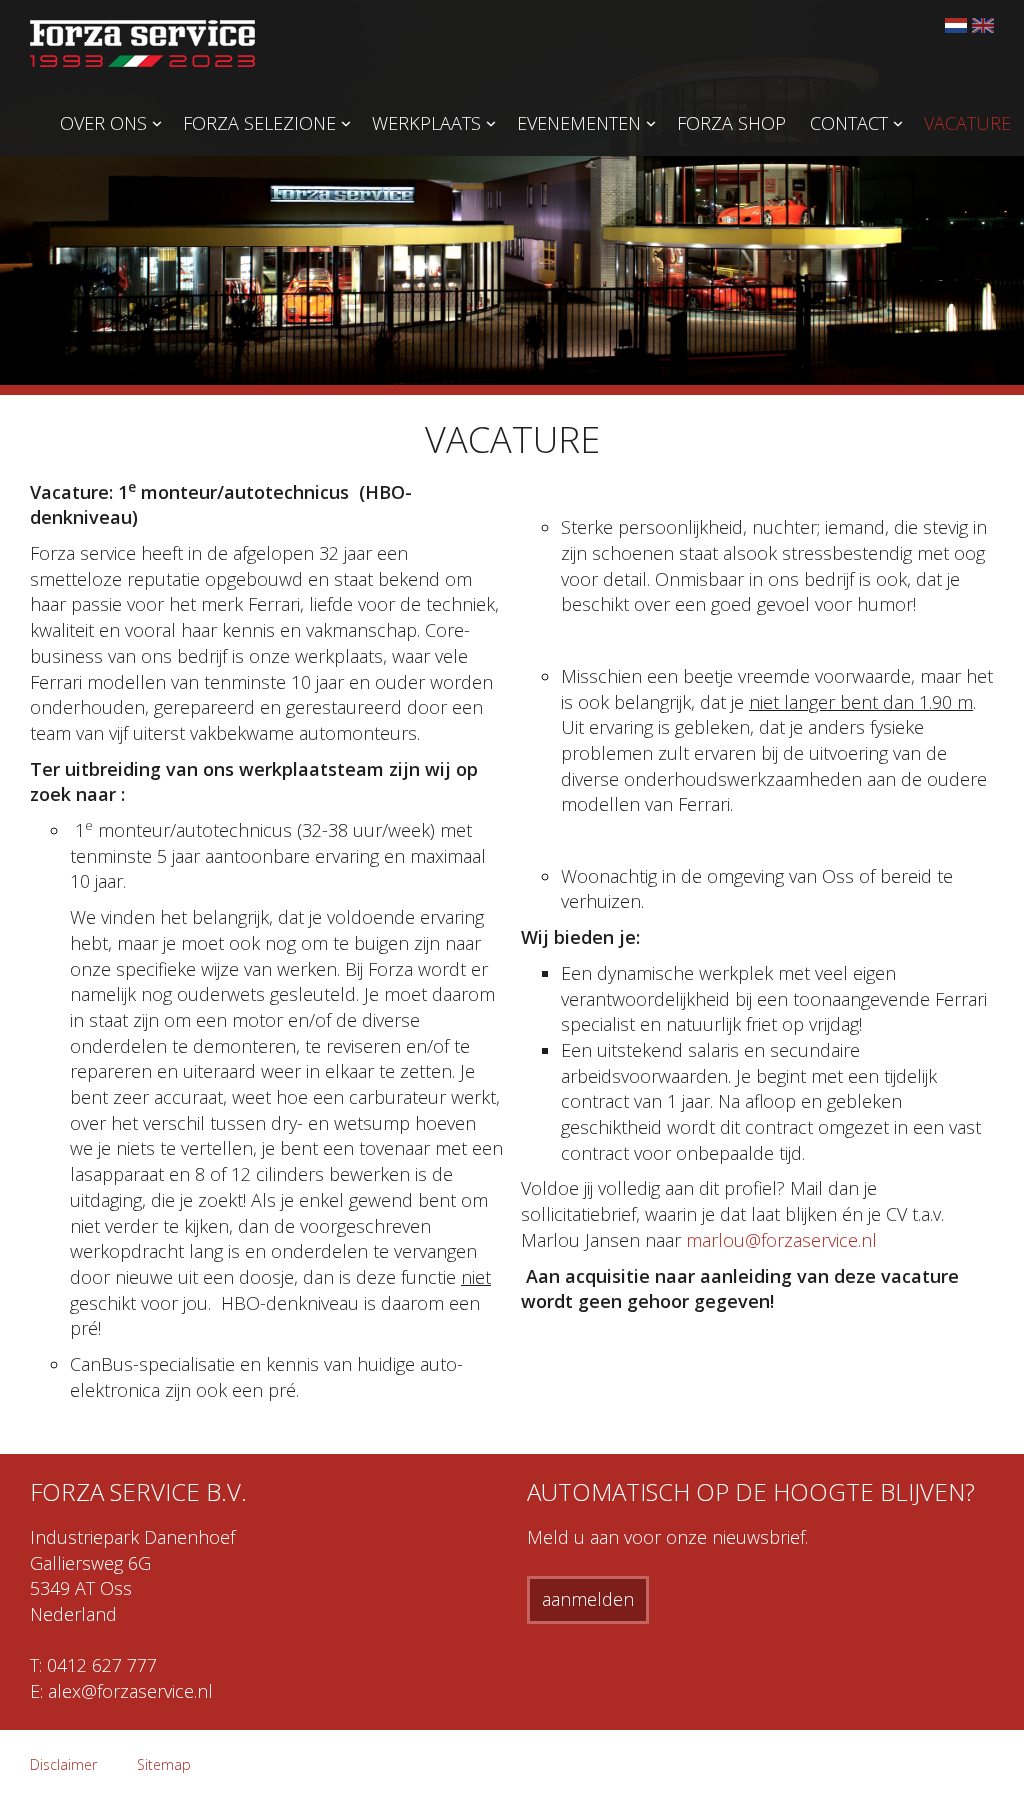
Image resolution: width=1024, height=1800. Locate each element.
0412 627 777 (102, 1665)
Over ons (103, 123)
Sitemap (164, 1764)
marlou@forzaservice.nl (781, 1240)
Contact (849, 123)
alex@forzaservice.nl (130, 1691)
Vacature (967, 123)
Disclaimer (63, 1764)
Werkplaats (426, 123)
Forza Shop (731, 123)
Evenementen (579, 123)
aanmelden (588, 1599)
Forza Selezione (259, 123)
